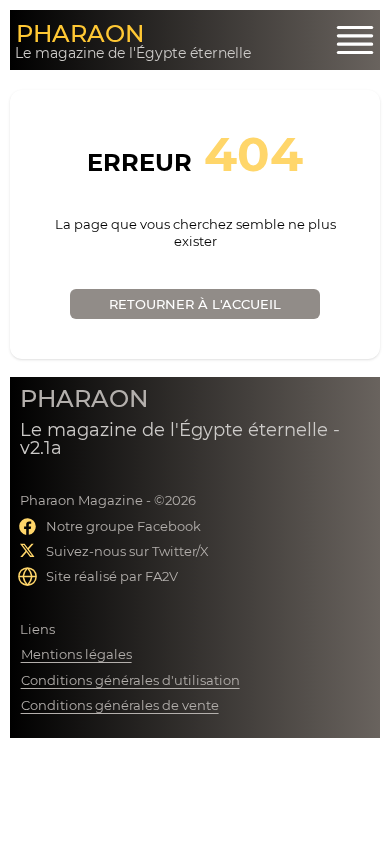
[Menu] (355, 40)
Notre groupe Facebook (123, 526)
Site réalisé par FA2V (112, 576)
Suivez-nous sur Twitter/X (127, 551)
